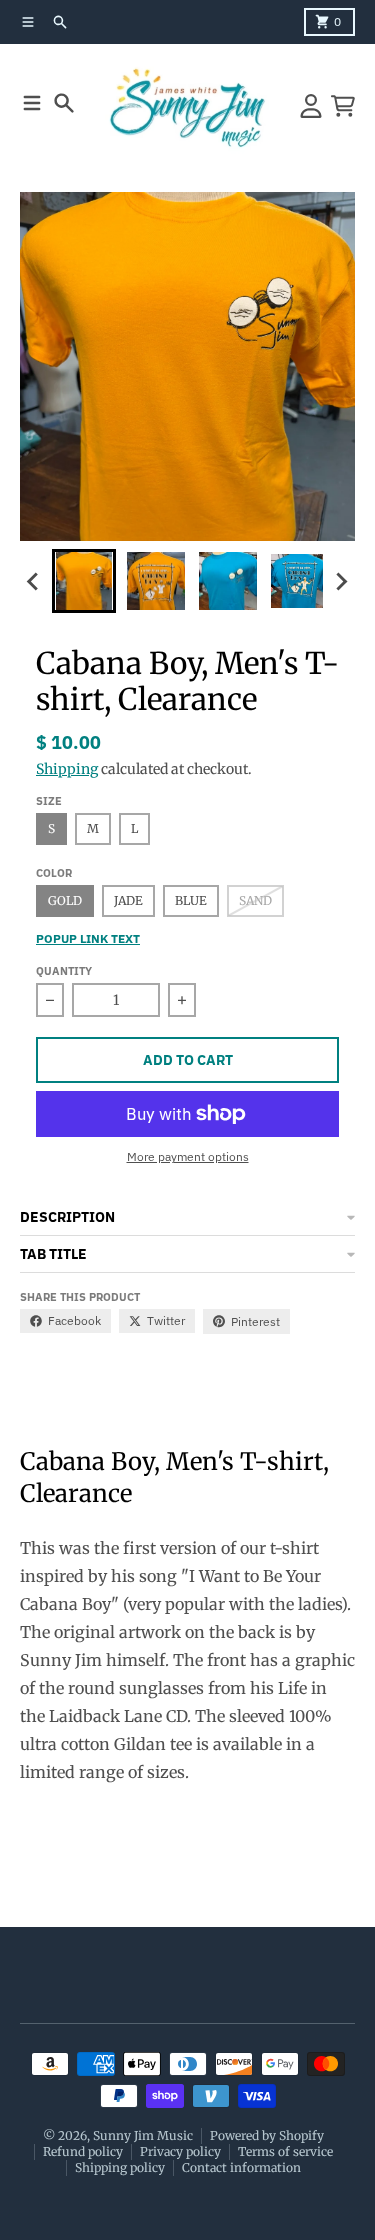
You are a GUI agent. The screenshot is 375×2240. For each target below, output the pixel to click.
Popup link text (88, 938)
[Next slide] (341, 581)
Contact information (241, 2167)
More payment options (188, 1156)
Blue (191, 900)
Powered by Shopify (267, 2135)
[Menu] (32, 103)
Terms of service (285, 2151)
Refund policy (83, 2151)
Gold (65, 900)
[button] (84, 581)
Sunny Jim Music (143, 2135)
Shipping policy (120, 2167)
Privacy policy (180, 2151)
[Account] (311, 106)
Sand (255, 900)
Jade (128, 900)
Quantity (64, 971)
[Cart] (343, 106)
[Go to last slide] (34, 581)
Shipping (67, 769)
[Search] (64, 103)
